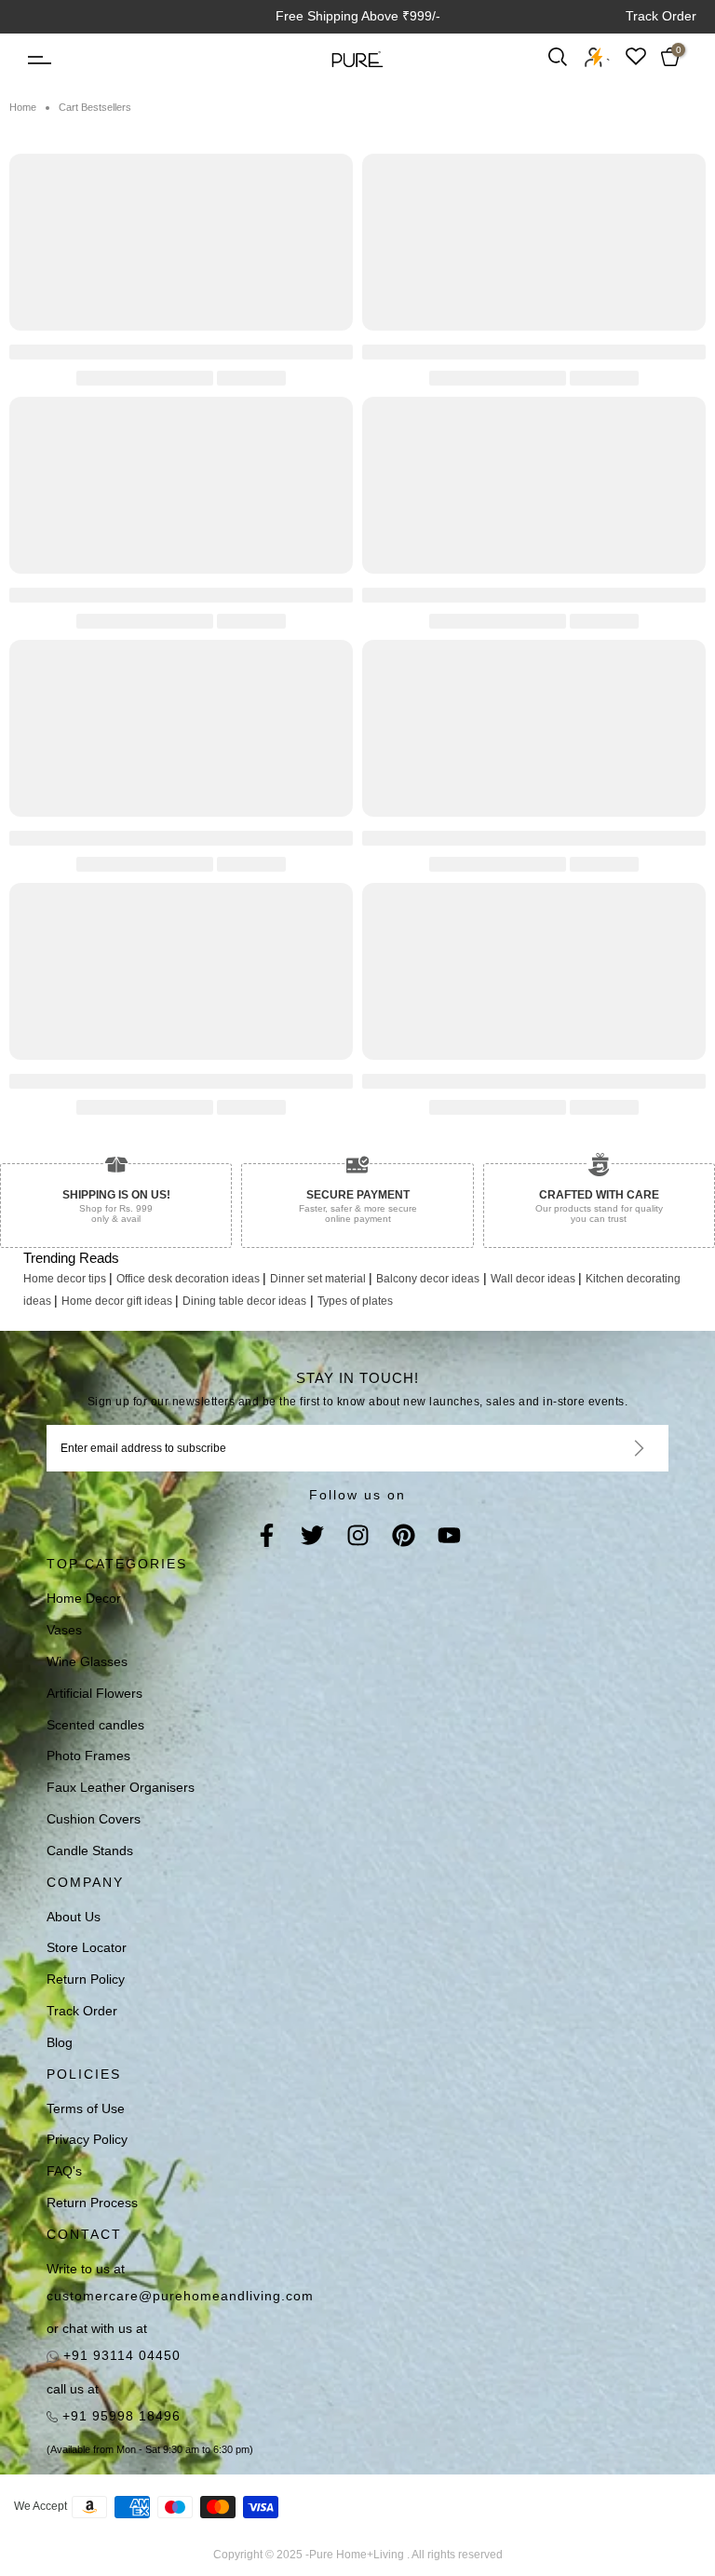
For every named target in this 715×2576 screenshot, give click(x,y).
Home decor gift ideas (118, 1301)
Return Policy (86, 1979)
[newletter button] (617, 1448)
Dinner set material (319, 1279)
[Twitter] (312, 1537)
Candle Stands (90, 1851)
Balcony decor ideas (428, 1279)
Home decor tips (66, 1279)
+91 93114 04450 (120, 2355)
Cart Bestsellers (95, 107)
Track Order (661, 16)
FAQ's (64, 2171)
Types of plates (355, 1301)
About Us (74, 1917)
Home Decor (84, 1598)
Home (23, 107)
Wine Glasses (87, 1661)
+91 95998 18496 (119, 2416)
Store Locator (87, 1947)
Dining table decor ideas (244, 1301)
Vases (64, 1630)
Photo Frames (88, 1756)
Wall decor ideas (534, 1279)
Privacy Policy (87, 2139)
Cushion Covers (94, 1819)
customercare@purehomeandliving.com (180, 2296)
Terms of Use (86, 2108)
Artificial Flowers (94, 1693)
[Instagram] (358, 1537)
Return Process (92, 2203)
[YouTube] (449, 1537)
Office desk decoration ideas (189, 1279)
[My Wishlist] (636, 56)
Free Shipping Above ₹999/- (358, 16)
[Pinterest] (404, 1537)
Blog (60, 2042)
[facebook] (267, 1537)
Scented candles (95, 1725)
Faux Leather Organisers (121, 1787)
